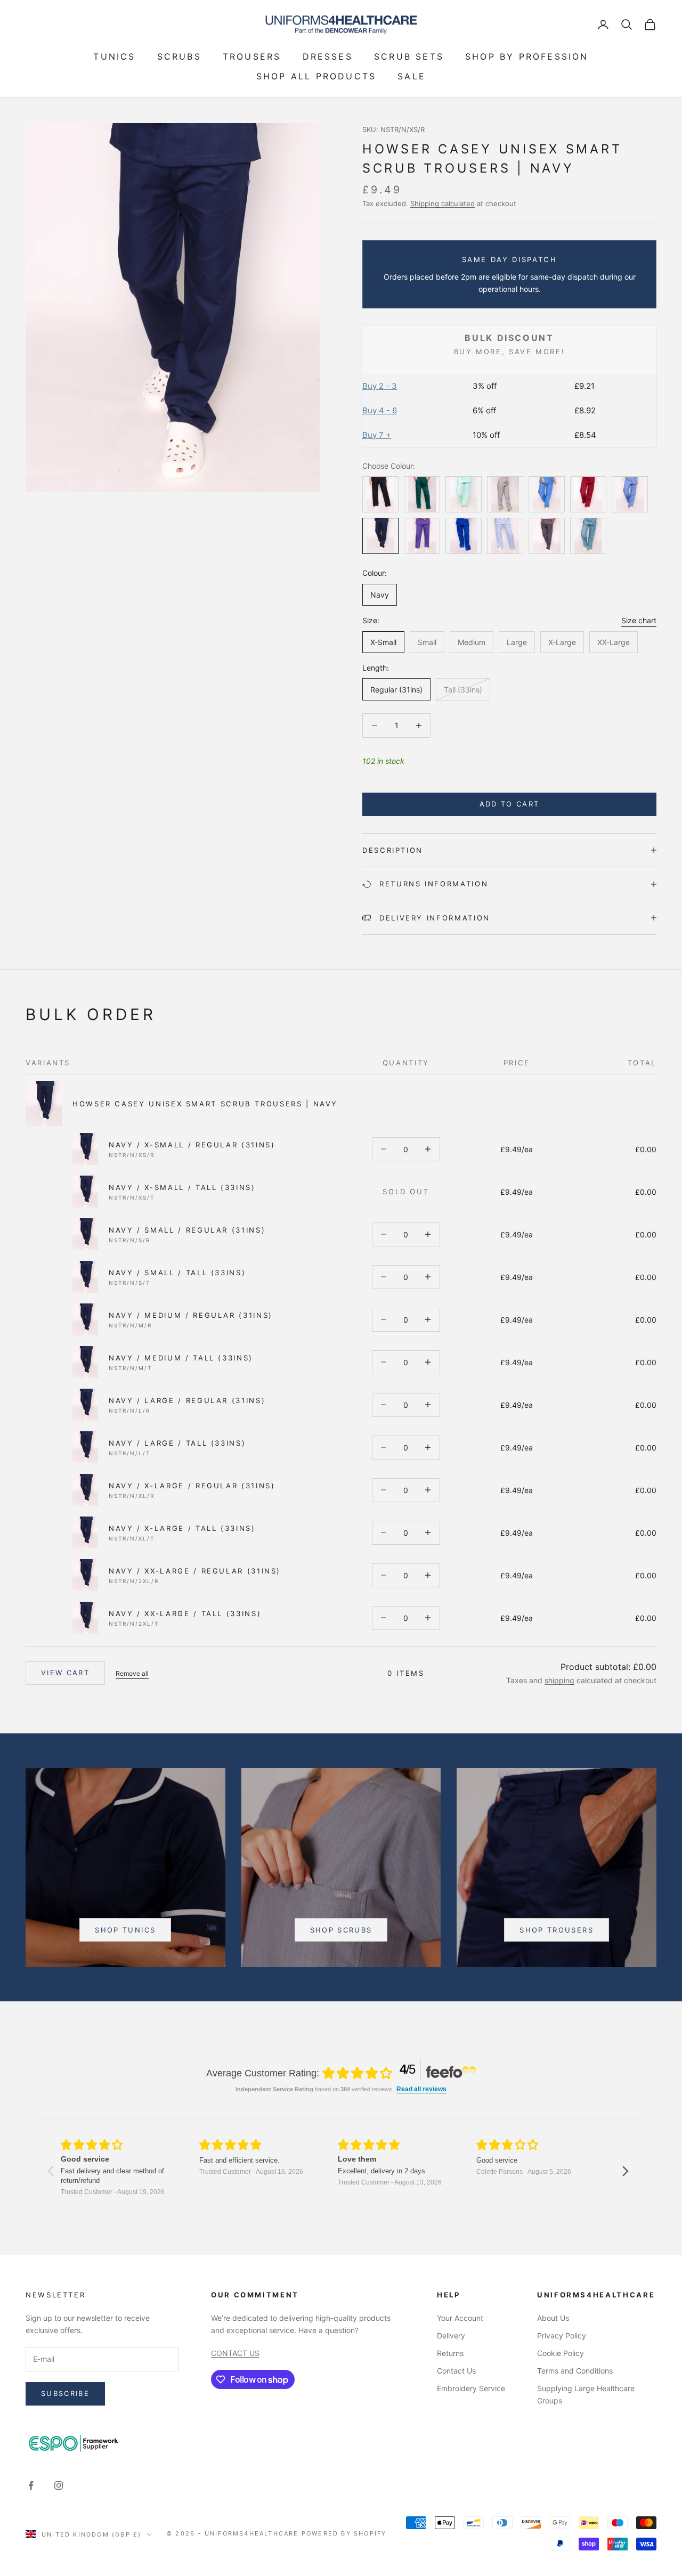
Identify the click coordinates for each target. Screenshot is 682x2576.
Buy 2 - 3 (380, 386)
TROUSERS (252, 56)
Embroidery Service (471, 2388)
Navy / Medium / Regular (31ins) (191, 1315)
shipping (559, 1680)
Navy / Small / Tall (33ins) (177, 1273)
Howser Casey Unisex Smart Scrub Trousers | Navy (205, 1104)
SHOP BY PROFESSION (527, 56)
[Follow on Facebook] (31, 2485)
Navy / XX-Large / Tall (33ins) (185, 1613)
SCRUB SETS (409, 56)
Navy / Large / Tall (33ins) (177, 1443)
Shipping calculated (443, 203)
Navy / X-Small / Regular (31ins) (192, 1145)
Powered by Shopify (344, 2533)
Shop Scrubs (341, 1930)
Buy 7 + (377, 435)
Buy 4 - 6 (380, 410)
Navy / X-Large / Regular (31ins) (192, 1486)
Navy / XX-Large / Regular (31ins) (195, 1571)
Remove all (132, 1673)
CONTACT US (235, 2353)
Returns (450, 2353)
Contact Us (456, 2371)
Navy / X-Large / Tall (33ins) (182, 1528)
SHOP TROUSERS (556, 1930)
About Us (553, 2318)
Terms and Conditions (575, 2371)
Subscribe (65, 2393)
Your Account (460, 2318)
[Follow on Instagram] (59, 2485)
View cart (65, 1673)
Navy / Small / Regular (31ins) (187, 1230)
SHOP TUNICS (125, 1930)
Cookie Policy (561, 2353)
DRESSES (328, 56)
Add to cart (510, 804)
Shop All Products (316, 76)
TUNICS (114, 56)
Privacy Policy (562, 2335)
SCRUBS (179, 56)
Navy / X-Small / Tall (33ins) (182, 1187)
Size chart (639, 620)
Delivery (451, 2335)
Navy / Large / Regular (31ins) (187, 1400)
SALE (412, 76)
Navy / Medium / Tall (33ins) (181, 1358)
